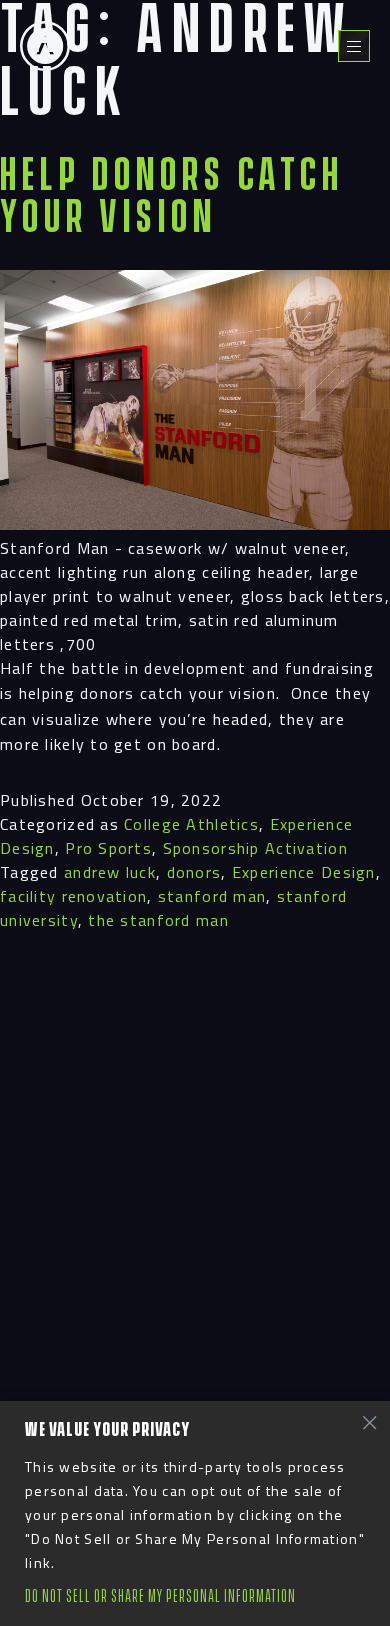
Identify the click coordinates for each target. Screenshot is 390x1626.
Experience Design (304, 872)
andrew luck (110, 872)
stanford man (212, 896)
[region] (195, 1513)
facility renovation (73, 896)
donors (194, 872)
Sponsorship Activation (255, 848)
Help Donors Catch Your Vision (172, 197)
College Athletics (191, 824)
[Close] (369, 1422)
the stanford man (158, 920)
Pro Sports (108, 848)
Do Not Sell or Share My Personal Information (160, 1596)
